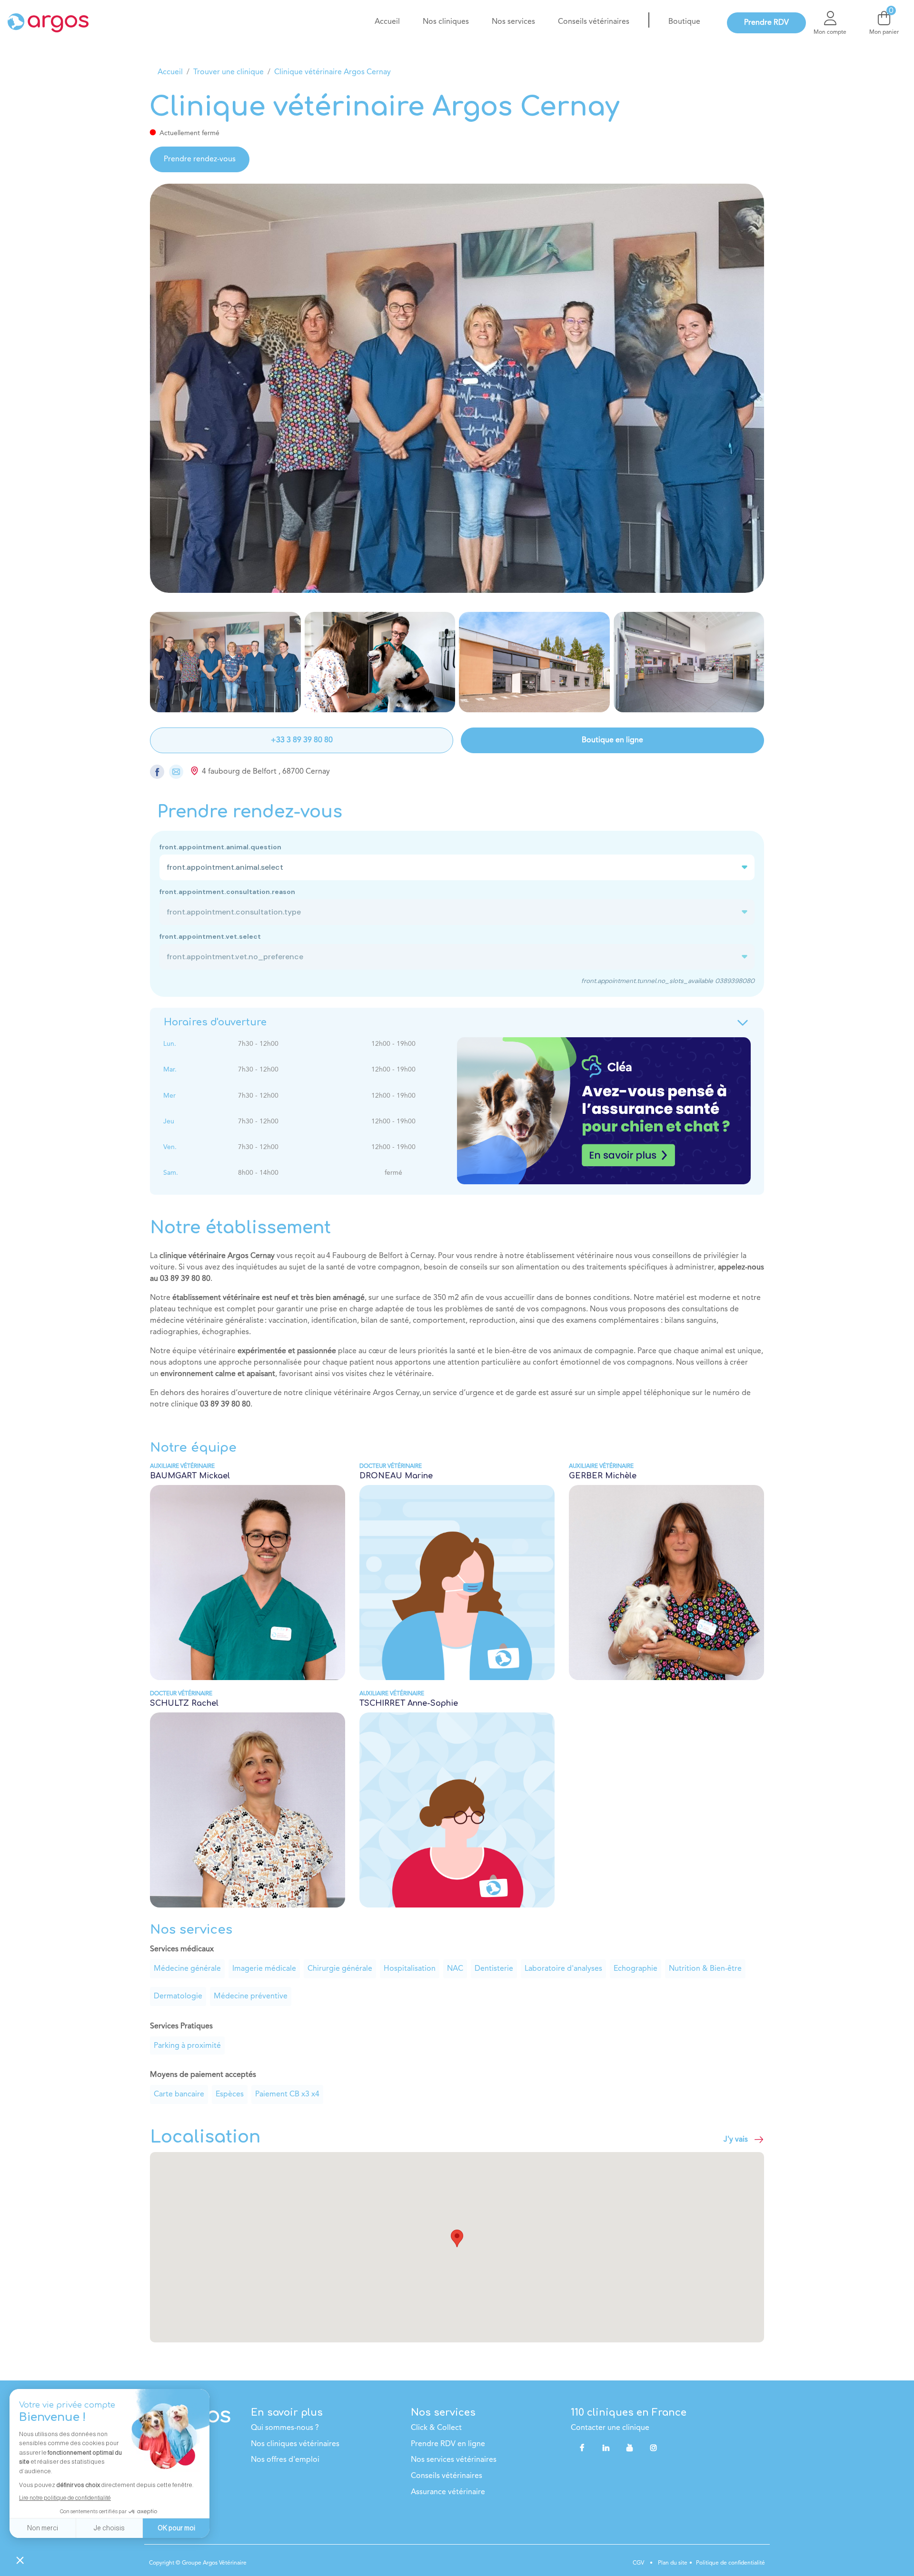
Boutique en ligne (612, 740)
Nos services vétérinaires (454, 2460)
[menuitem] (387, 22)
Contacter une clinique (610, 2428)
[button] (457, 2238)
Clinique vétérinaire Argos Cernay (333, 72)
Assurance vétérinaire (448, 2492)
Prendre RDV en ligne (448, 2444)
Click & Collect (436, 2428)
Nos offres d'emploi (285, 2460)
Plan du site (672, 2563)
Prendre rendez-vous (200, 159)
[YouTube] (630, 2448)
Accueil (170, 72)
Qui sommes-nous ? (285, 2428)
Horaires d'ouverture (215, 1022)
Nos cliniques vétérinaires (295, 2444)
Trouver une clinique (228, 72)
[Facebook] (582, 2448)
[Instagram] (654, 2448)
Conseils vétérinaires (447, 2476)
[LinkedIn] (606, 2448)
